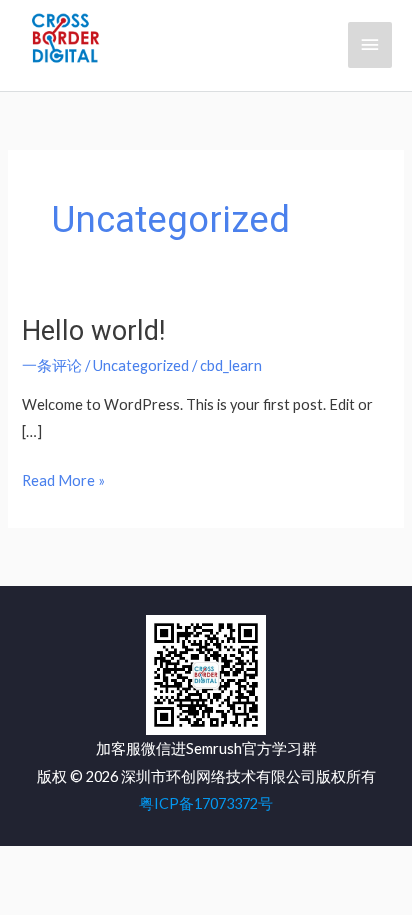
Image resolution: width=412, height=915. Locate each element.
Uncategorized (141, 365)
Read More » (63, 482)
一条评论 (52, 365)
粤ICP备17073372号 (206, 803)
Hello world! (93, 331)
